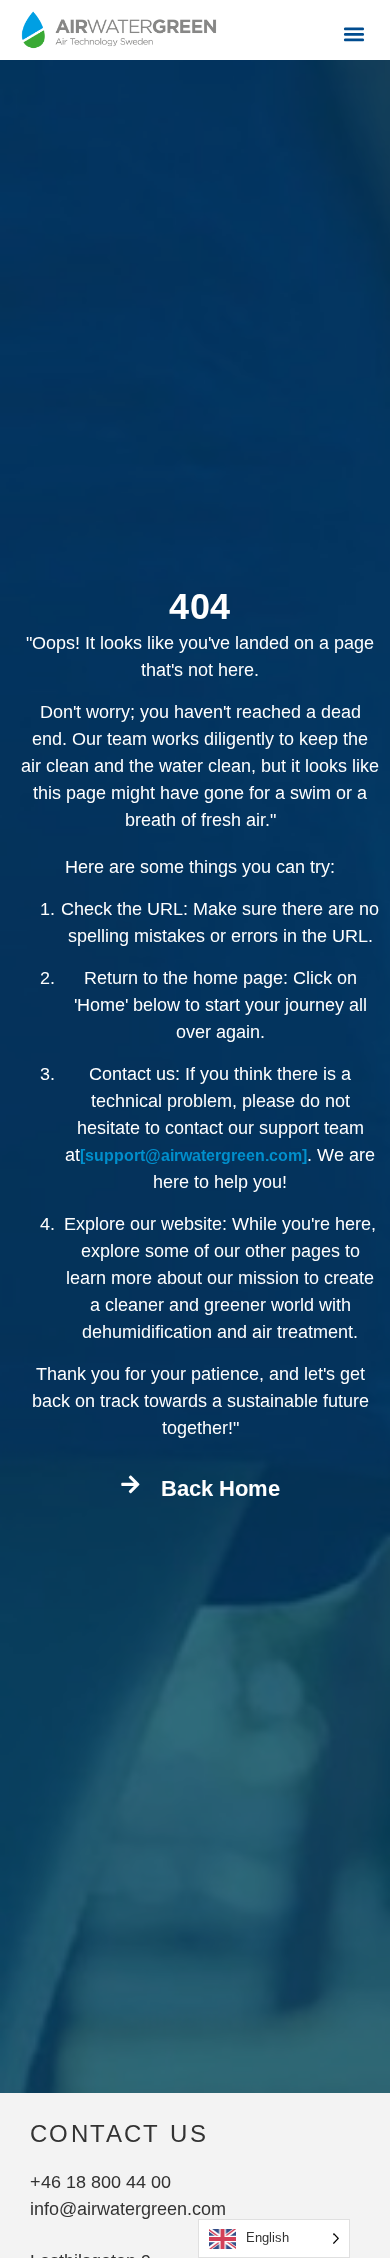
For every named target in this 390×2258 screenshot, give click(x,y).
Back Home (220, 1488)
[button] (353, 33)
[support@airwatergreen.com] (193, 1155)
